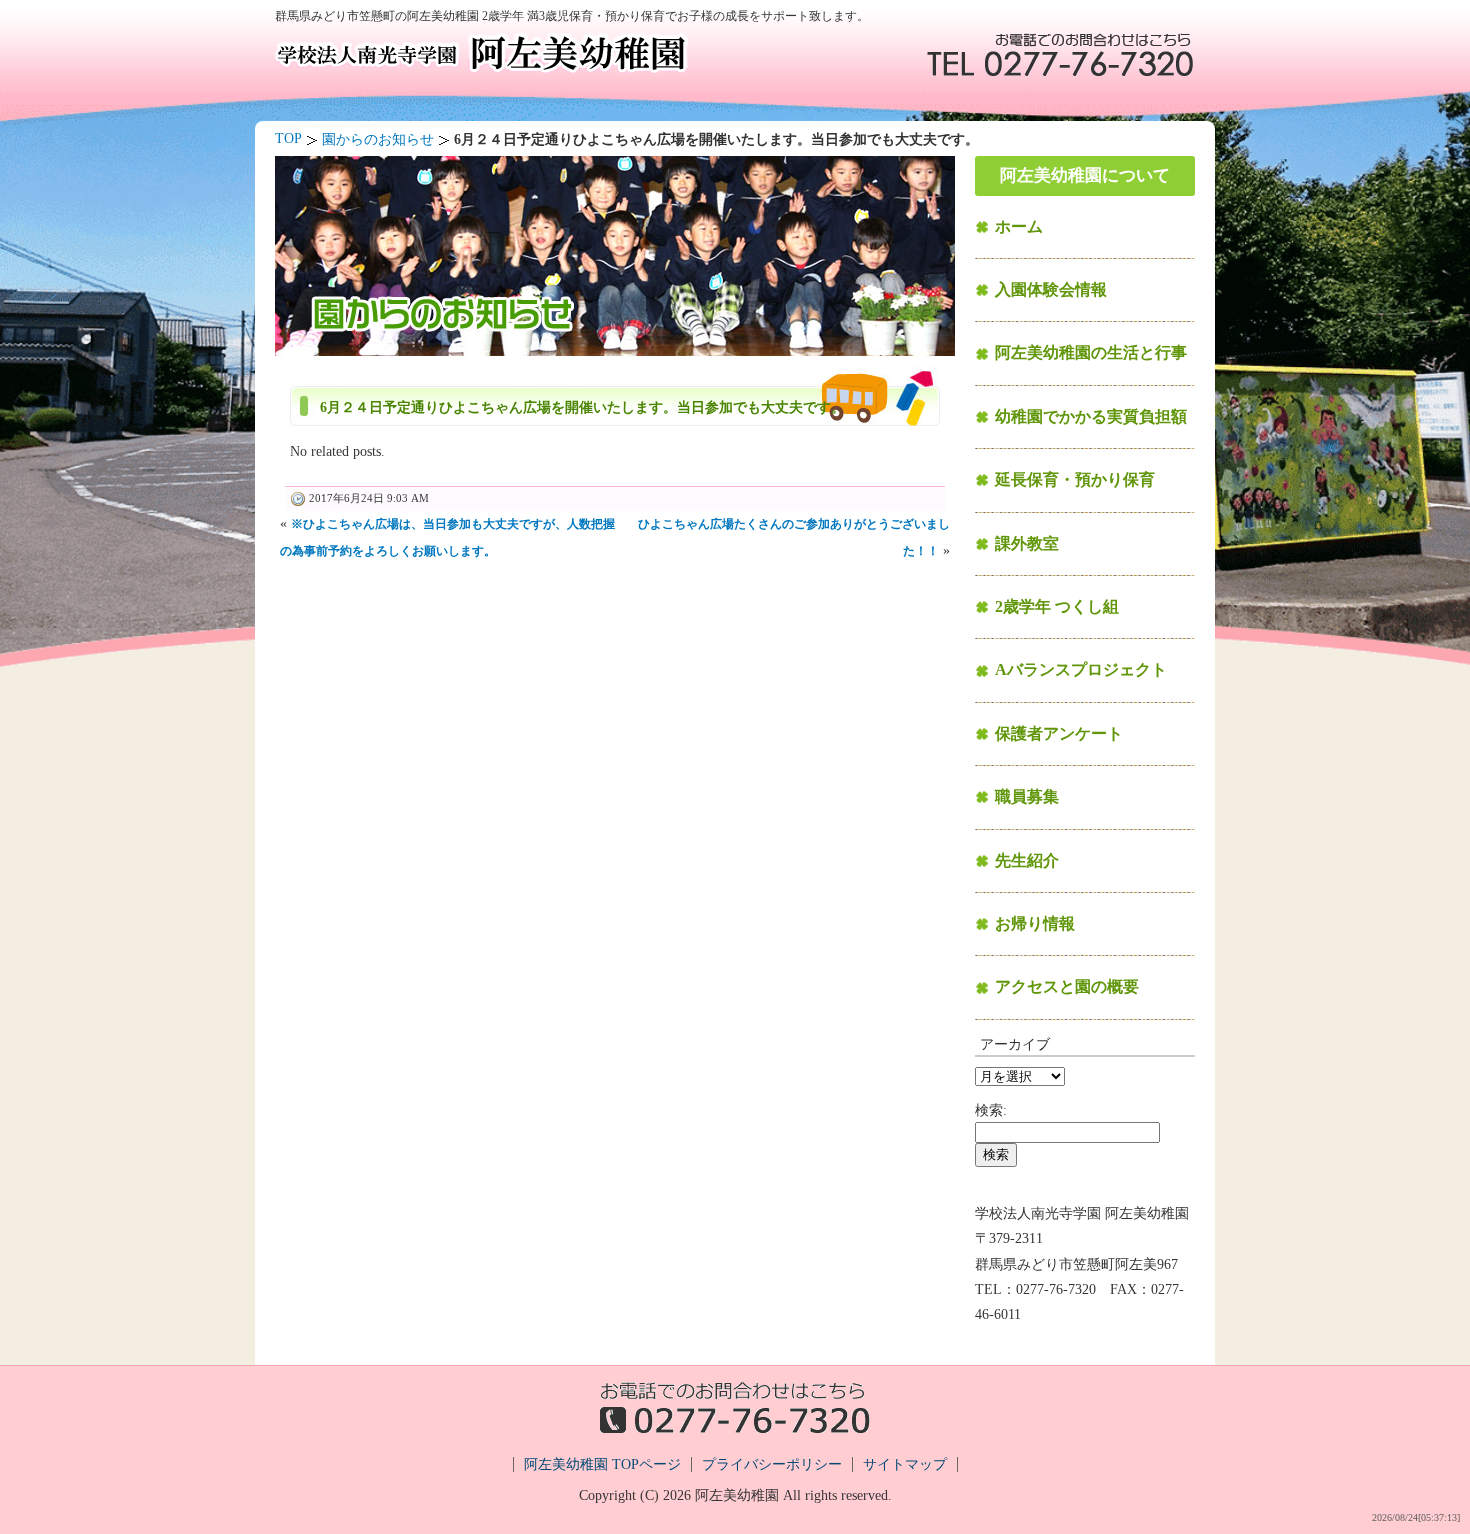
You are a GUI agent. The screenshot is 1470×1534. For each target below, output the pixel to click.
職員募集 (1027, 796)
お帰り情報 (1035, 923)
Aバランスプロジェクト (1081, 669)
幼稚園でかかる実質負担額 (1091, 416)
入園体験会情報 (1051, 289)
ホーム (1019, 226)
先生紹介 (1027, 860)
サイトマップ (905, 1464)
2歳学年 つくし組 (1057, 606)
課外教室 (1027, 543)
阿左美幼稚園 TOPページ (602, 1464)
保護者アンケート (1059, 733)
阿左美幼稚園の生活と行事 (1091, 352)
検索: (991, 1110)
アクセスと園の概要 (1067, 986)
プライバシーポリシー (772, 1464)
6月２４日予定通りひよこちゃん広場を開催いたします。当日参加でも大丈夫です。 (582, 407)
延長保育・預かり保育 (1075, 479)
